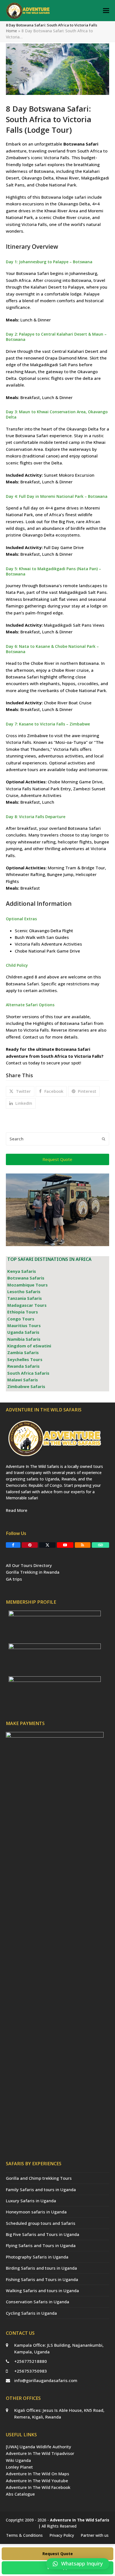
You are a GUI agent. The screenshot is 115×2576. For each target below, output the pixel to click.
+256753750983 (31, 2371)
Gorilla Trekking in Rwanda (33, 1572)
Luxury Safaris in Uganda (31, 2201)
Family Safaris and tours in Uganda (41, 2189)
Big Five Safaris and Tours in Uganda (43, 2234)
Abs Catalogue (20, 2494)
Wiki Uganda (18, 2460)
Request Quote (58, 2554)
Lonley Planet (19, 2467)
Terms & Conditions (24, 2535)
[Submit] (104, 1139)
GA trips (14, 1579)
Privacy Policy (62, 2535)
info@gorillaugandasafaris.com (46, 2380)
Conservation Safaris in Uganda (38, 2302)
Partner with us (95, 2535)
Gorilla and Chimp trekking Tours (39, 2178)
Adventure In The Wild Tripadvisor (40, 2453)
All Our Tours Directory (29, 1565)
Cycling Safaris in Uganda (31, 2313)
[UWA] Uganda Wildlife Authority (39, 2447)
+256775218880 (31, 2361)
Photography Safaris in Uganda (37, 2257)
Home (11, 31)
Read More (17, 1510)
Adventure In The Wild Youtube (37, 2481)
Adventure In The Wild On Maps (38, 2474)
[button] (106, 11)
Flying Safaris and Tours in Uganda (41, 2245)
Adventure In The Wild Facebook (38, 2487)
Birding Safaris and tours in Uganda (41, 2268)
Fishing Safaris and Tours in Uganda (42, 2279)
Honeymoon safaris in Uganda (36, 2212)
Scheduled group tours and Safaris (41, 2223)
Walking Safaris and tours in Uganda (42, 2290)
